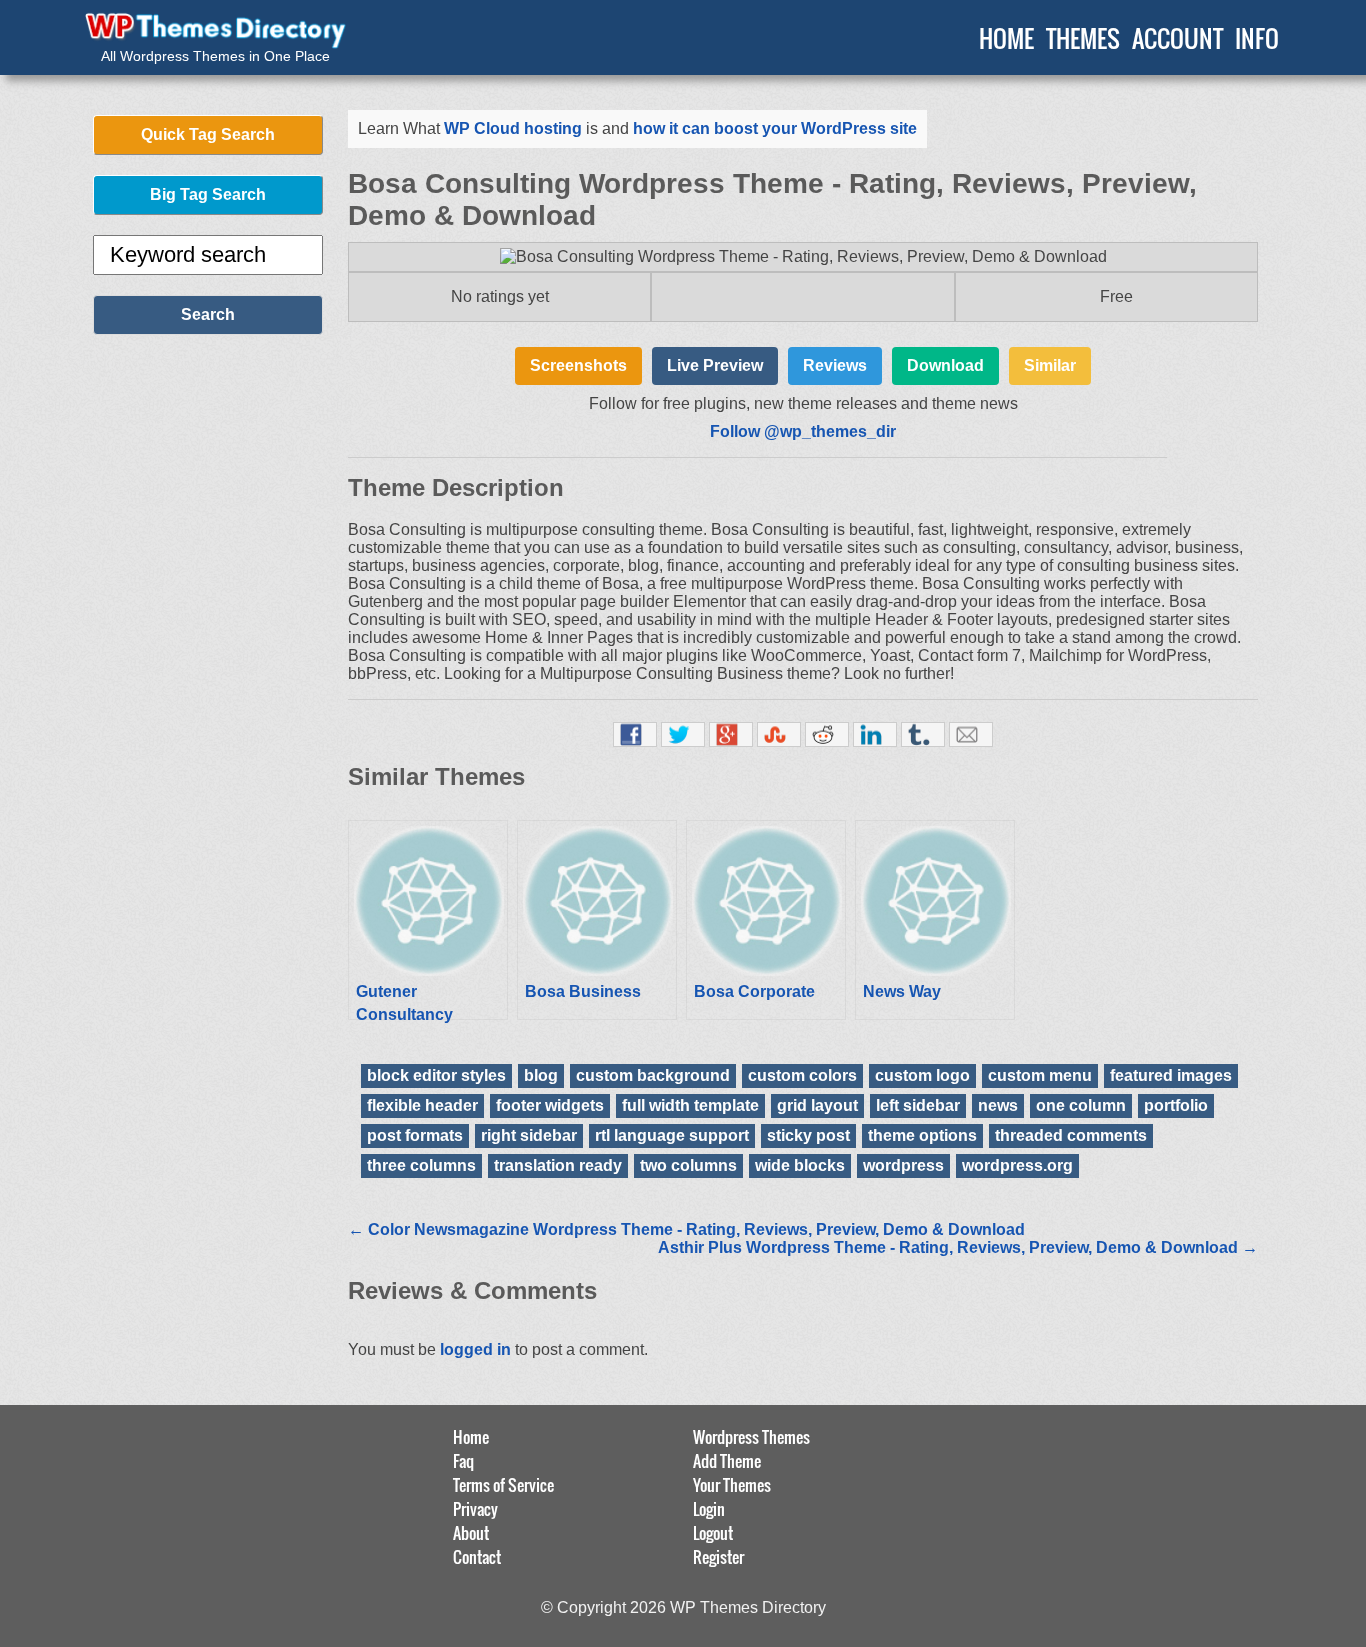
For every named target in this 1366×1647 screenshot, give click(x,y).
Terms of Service (503, 1485)
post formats (415, 1135)
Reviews (835, 365)
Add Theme (727, 1461)
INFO (1257, 38)
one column (1081, 1105)
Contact (477, 1557)
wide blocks (800, 1165)
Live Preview (715, 365)
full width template (690, 1105)
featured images (1171, 1075)
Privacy (475, 1509)
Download (945, 365)
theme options (922, 1135)
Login (709, 1509)
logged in (475, 1349)
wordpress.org (1017, 1165)
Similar (1050, 365)
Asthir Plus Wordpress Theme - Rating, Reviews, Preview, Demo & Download (958, 1247)
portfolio (1176, 1105)
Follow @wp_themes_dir (803, 431)
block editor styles (436, 1075)
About (471, 1533)
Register (718, 1557)
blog (541, 1075)
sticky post (808, 1135)
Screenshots (578, 365)
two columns (688, 1165)
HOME (1006, 38)
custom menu (1040, 1075)
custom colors (802, 1075)
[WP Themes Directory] (215, 31)
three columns (421, 1165)
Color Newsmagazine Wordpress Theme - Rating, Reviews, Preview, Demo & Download (686, 1229)
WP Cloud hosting (513, 128)
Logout (713, 1533)
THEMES (1083, 38)
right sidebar (529, 1135)
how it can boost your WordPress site (775, 128)
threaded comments (1071, 1135)
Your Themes (732, 1485)
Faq (463, 1461)
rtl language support (672, 1135)
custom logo (922, 1075)
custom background (653, 1075)
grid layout (817, 1105)
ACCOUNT (1177, 38)
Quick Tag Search (208, 134)
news (998, 1105)
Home (471, 1437)
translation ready (558, 1165)
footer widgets (550, 1105)
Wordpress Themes (751, 1437)
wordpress (903, 1165)
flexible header (422, 1105)
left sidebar (918, 1105)
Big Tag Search (208, 194)
